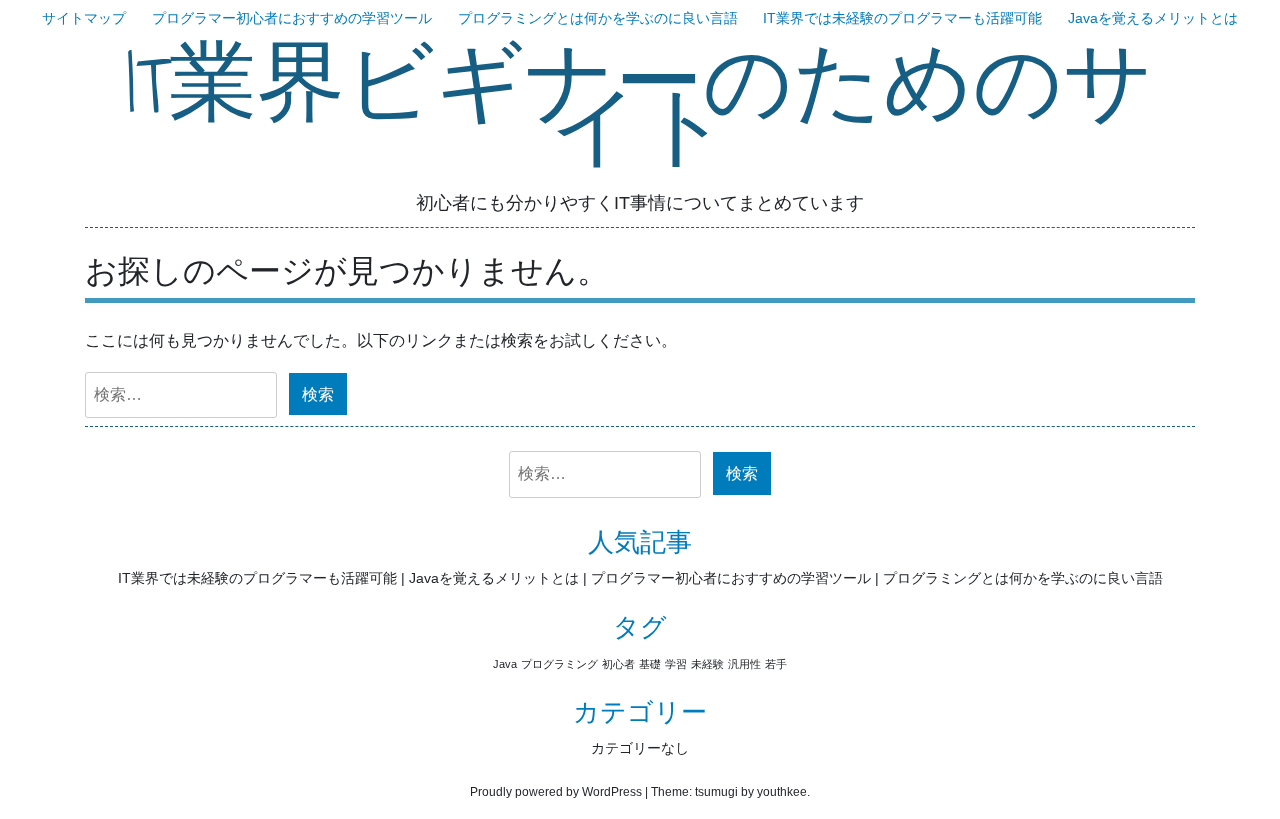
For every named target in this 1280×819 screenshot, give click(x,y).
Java (505, 664)
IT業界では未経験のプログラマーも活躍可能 (902, 18)
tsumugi (716, 792)
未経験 (707, 664)
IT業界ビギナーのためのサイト (640, 107)
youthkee (782, 792)
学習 (676, 664)
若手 (776, 664)
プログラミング (559, 664)
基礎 (650, 664)
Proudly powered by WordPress (556, 792)
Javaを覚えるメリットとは (1153, 18)
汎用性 (744, 664)
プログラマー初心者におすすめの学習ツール (292, 18)
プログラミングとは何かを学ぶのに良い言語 (598, 18)
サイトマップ (84, 18)
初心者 (618, 664)
